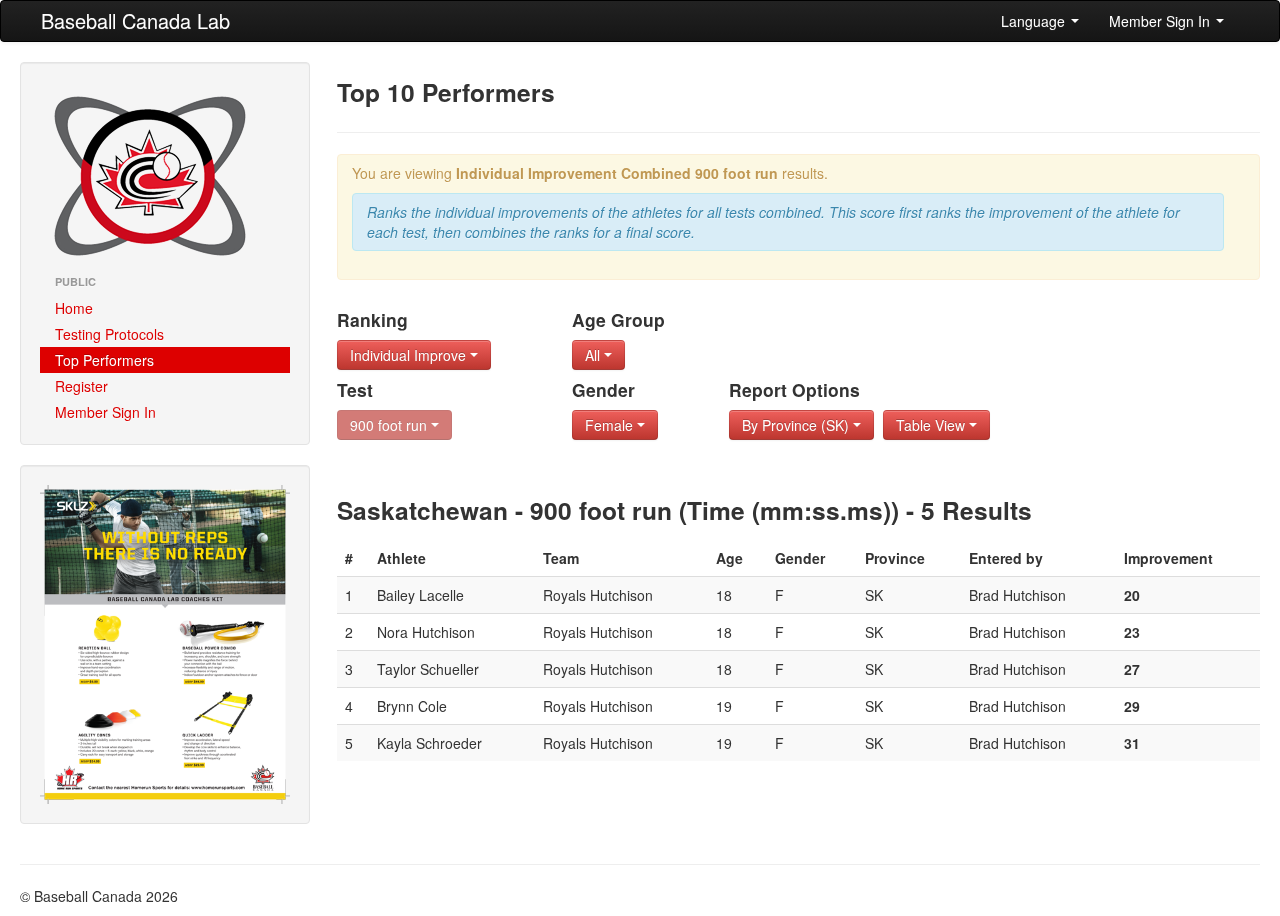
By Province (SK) (797, 425)
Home (74, 308)
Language (1035, 21)
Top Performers (104, 360)
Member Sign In (1161, 21)
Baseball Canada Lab (135, 20)
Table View (932, 425)
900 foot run (390, 425)
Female (611, 425)
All (594, 355)
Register (81, 386)
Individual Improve (410, 355)
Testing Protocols (109, 334)
